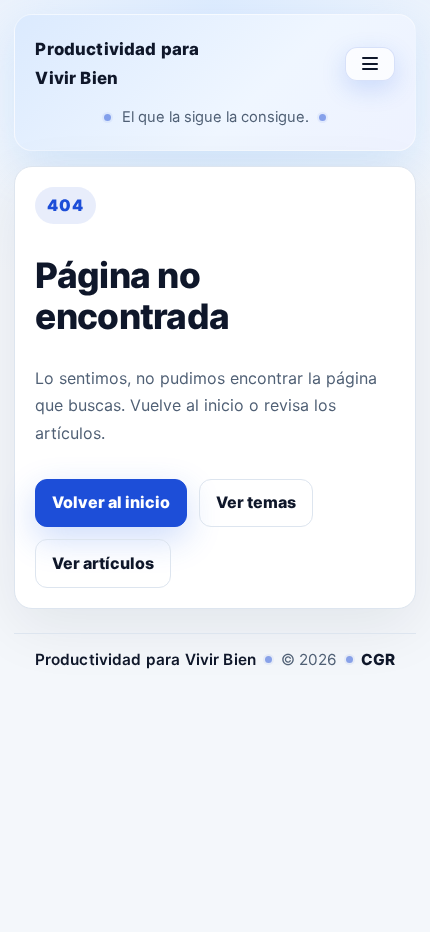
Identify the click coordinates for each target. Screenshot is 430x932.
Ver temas (256, 502)
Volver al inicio (111, 502)
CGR (378, 659)
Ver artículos (103, 563)
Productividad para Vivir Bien (117, 63)
